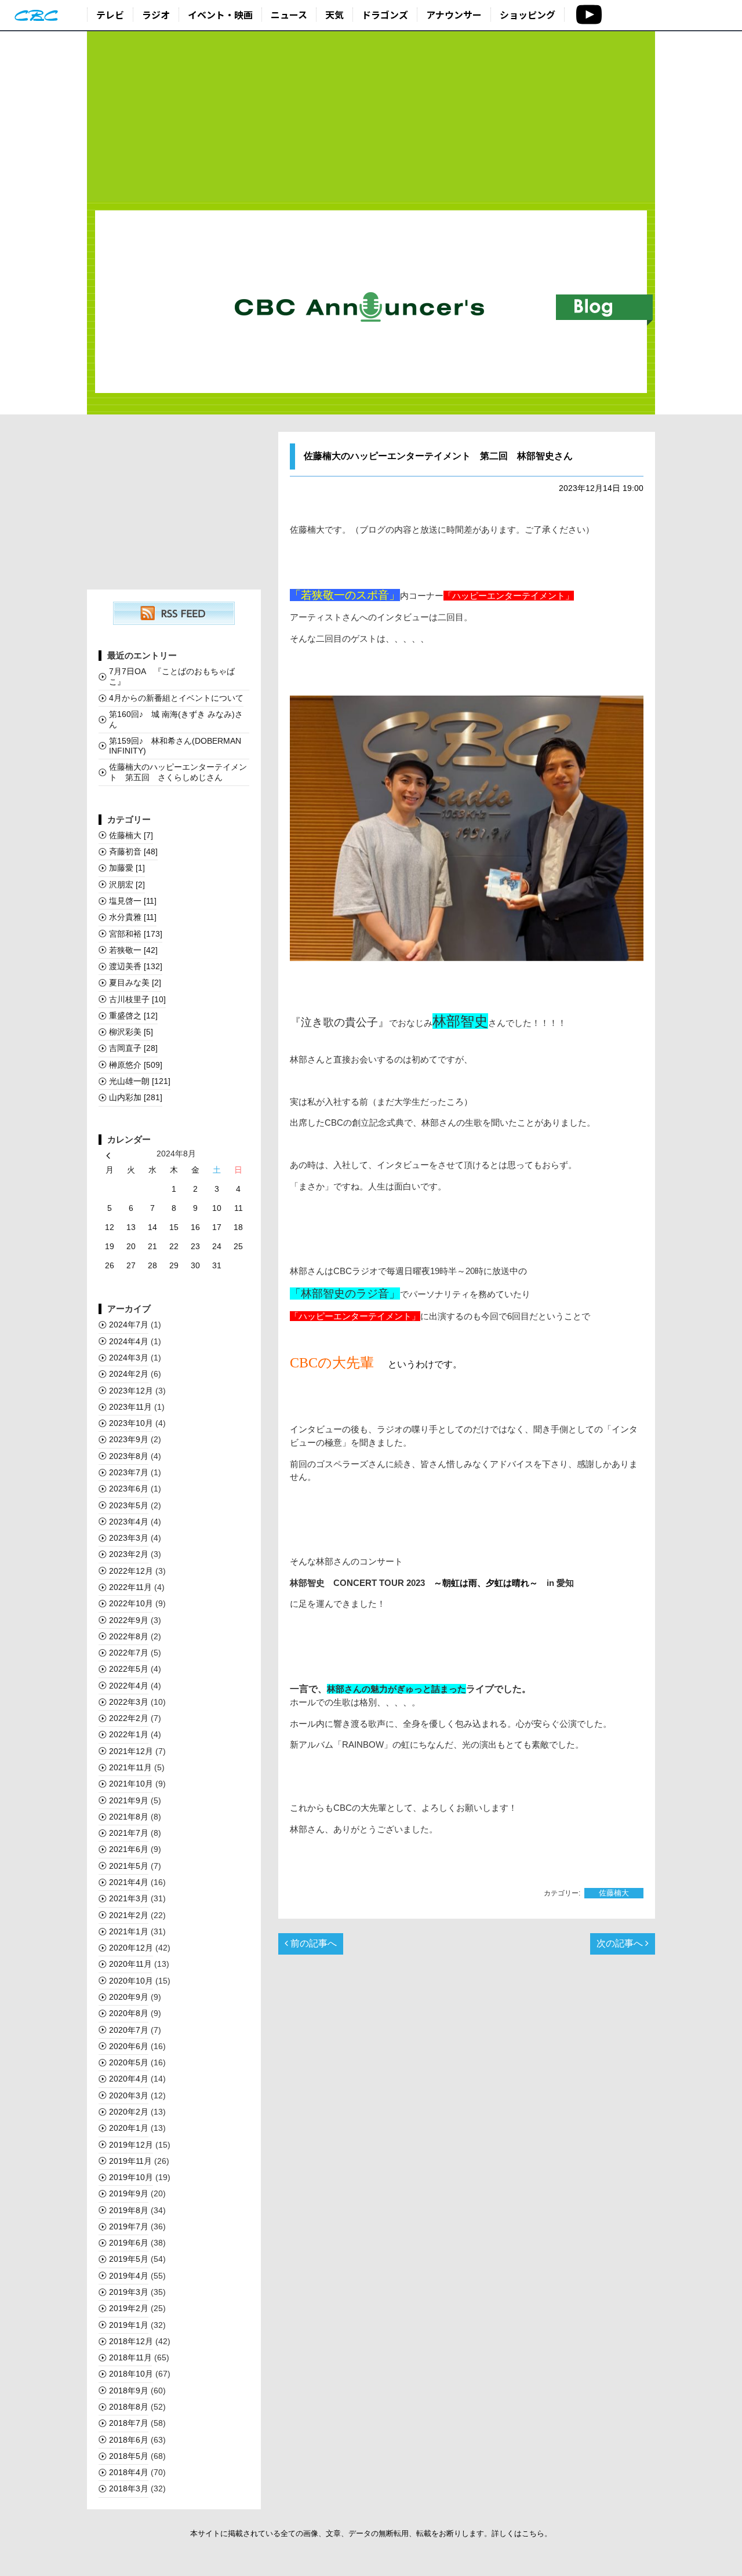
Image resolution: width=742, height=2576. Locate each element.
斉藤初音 (133, 852)
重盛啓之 (133, 1016)
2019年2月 (129, 2308)
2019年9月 (129, 2193)
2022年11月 (130, 1587)
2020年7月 (129, 2030)
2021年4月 (129, 1882)
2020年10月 (131, 1981)
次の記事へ (621, 1943)
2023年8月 (129, 1456)
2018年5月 (129, 2456)
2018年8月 (129, 2407)
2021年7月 (129, 1833)
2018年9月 (129, 2391)
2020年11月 (130, 1964)
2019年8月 (129, 2210)
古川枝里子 (137, 999)
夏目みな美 (135, 983)
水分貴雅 (133, 917)
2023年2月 (129, 1554)
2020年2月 (129, 2112)
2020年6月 (129, 2046)
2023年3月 (129, 1538)
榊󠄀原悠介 (136, 1065)
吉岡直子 (133, 1048)
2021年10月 (131, 1784)
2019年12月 (131, 2145)
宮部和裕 (136, 934)
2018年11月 (130, 2357)
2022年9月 (129, 1620)
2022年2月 (129, 1718)
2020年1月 (129, 2128)
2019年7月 (129, 2226)
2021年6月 (129, 1849)
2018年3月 (129, 2488)
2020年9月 (129, 1997)
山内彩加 (136, 1097)
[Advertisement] (371, 117)
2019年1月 (129, 2325)
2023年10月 (131, 1423)
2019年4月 (129, 2276)
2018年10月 (131, 2374)
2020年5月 (129, 2062)
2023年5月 (129, 1505)
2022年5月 (129, 1669)
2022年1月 (129, 1734)
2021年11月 (130, 1767)
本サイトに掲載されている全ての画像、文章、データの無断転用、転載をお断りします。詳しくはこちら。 (371, 2533)
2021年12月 (131, 1751)
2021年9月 (129, 1800)
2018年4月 (129, 2472)
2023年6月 (129, 1489)
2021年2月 (129, 1915)
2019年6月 (129, 2243)
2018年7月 (129, 2423)
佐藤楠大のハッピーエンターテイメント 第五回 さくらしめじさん (178, 772)
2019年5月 (129, 2259)
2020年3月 (129, 2095)
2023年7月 (129, 1472)
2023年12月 (131, 1391)
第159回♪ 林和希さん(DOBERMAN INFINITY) (175, 746)
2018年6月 (129, 2440)
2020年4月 (129, 2079)
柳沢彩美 (131, 1032)
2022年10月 (131, 1603)
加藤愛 (127, 868)
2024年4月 (129, 1341)
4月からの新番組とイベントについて (176, 698)
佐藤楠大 (614, 1893)
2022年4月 (129, 1686)
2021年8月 (129, 1817)
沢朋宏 (127, 885)
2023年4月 (129, 1522)
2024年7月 (129, 1325)
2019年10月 (131, 2177)
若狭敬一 (133, 950)
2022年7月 (129, 1653)
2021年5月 (129, 1866)
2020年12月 (131, 1948)
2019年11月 (130, 2161)
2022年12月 (131, 1571)
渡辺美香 (136, 966)
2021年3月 (129, 1898)
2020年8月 (129, 2013)
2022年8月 (129, 1636)
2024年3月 (129, 1358)
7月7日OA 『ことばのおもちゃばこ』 (172, 676)
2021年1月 (129, 1931)
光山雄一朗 (140, 1081)
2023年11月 (130, 1407)
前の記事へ (312, 1943)
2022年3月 (129, 1702)
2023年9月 (129, 1439)
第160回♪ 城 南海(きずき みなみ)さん (176, 719)
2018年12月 (131, 2341)
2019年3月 (129, 2292)
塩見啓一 (133, 901)
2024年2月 (129, 1374)
